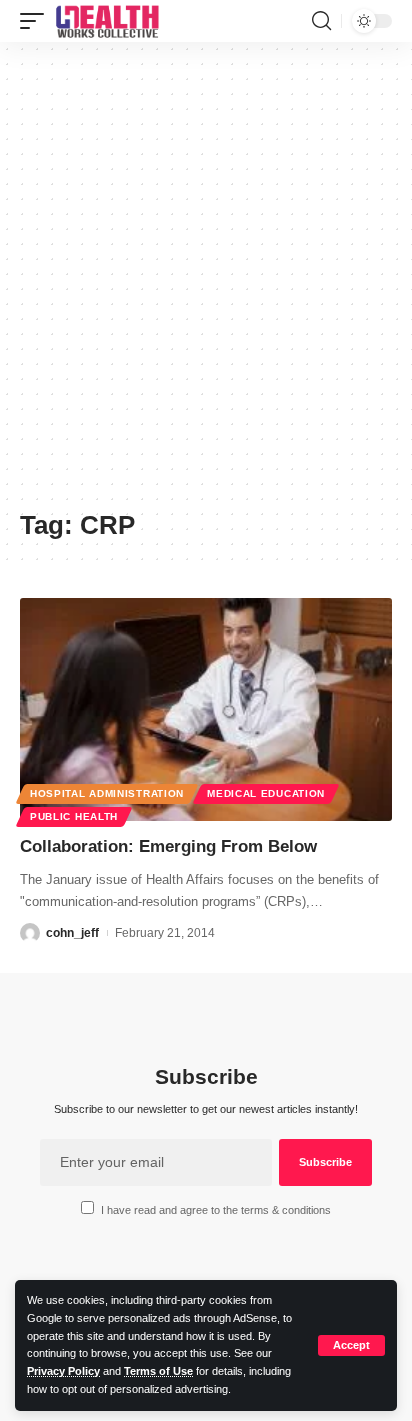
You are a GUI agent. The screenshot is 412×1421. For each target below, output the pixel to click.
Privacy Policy (63, 1371)
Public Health (74, 816)
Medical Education (266, 793)
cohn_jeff (72, 933)
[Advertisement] (206, 283)
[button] (351, 1345)
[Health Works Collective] (107, 21)
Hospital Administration (107, 793)
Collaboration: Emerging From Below (168, 846)
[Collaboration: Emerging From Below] (206, 709)
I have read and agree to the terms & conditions (216, 1210)
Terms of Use (158, 1371)
